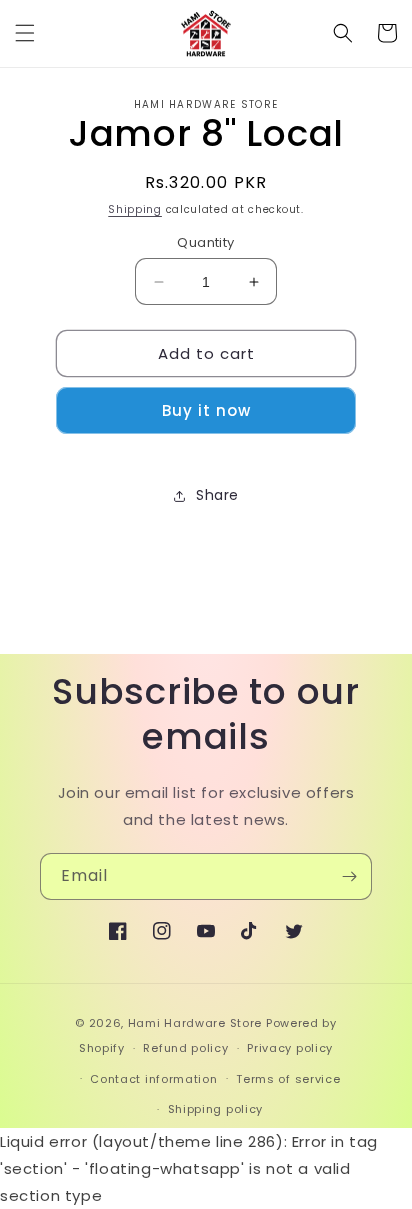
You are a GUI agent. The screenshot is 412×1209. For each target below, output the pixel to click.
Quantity (205, 242)
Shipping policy (216, 1109)
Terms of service (288, 1079)
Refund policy (185, 1048)
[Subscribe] (349, 876)
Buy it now (206, 410)
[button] (25, 33)
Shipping (135, 209)
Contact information (153, 1079)
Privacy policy (290, 1048)
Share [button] (217, 495)
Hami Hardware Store (195, 1023)
